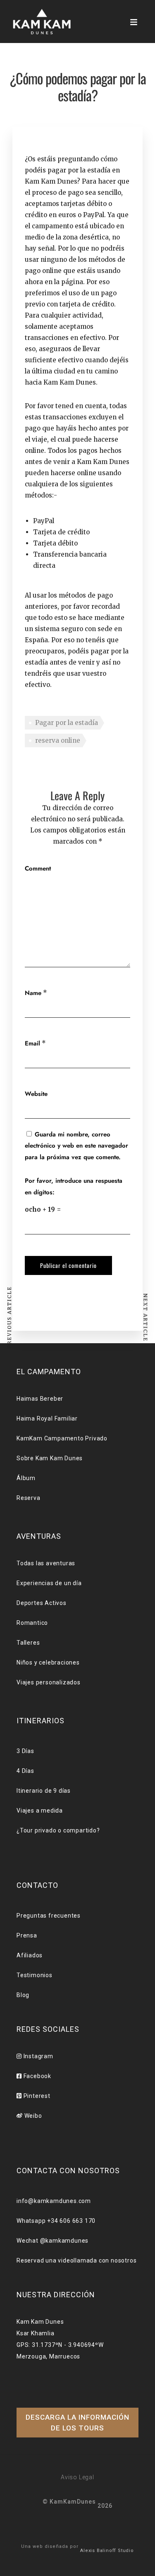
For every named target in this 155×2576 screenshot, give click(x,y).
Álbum (26, 1478)
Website (36, 1094)
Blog (23, 1995)
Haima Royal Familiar (47, 1418)
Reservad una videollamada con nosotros (76, 2260)
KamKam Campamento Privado (62, 1438)
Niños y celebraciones (48, 1662)
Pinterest (36, 2096)
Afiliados (30, 1955)
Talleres (28, 1643)
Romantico (32, 1623)
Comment (38, 868)
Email (32, 1043)
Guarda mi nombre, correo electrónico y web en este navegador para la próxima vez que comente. (76, 1146)
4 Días (25, 1771)
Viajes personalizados (49, 1682)
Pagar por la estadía (67, 723)
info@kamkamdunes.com (54, 2201)
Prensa (27, 1935)
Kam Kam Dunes (70, 382)
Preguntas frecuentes (49, 1916)
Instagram (38, 2056)
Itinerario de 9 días (44, 1791)
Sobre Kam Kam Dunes (50, 1458)
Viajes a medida (40, 1811)
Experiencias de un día (49, 1583)
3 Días (25, 1751)
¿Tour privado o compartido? (58, 1830)
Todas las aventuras (46, 1563)
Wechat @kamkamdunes (52, 2241)
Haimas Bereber (40, 1399)
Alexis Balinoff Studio (107, 2551)
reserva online (58, 740)
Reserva (29, 1498)
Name (33, 993)
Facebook (37, 2076)
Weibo (32, 2116)
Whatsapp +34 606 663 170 (56, 2221)
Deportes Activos (42, 1603)
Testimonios (35, 1975)
